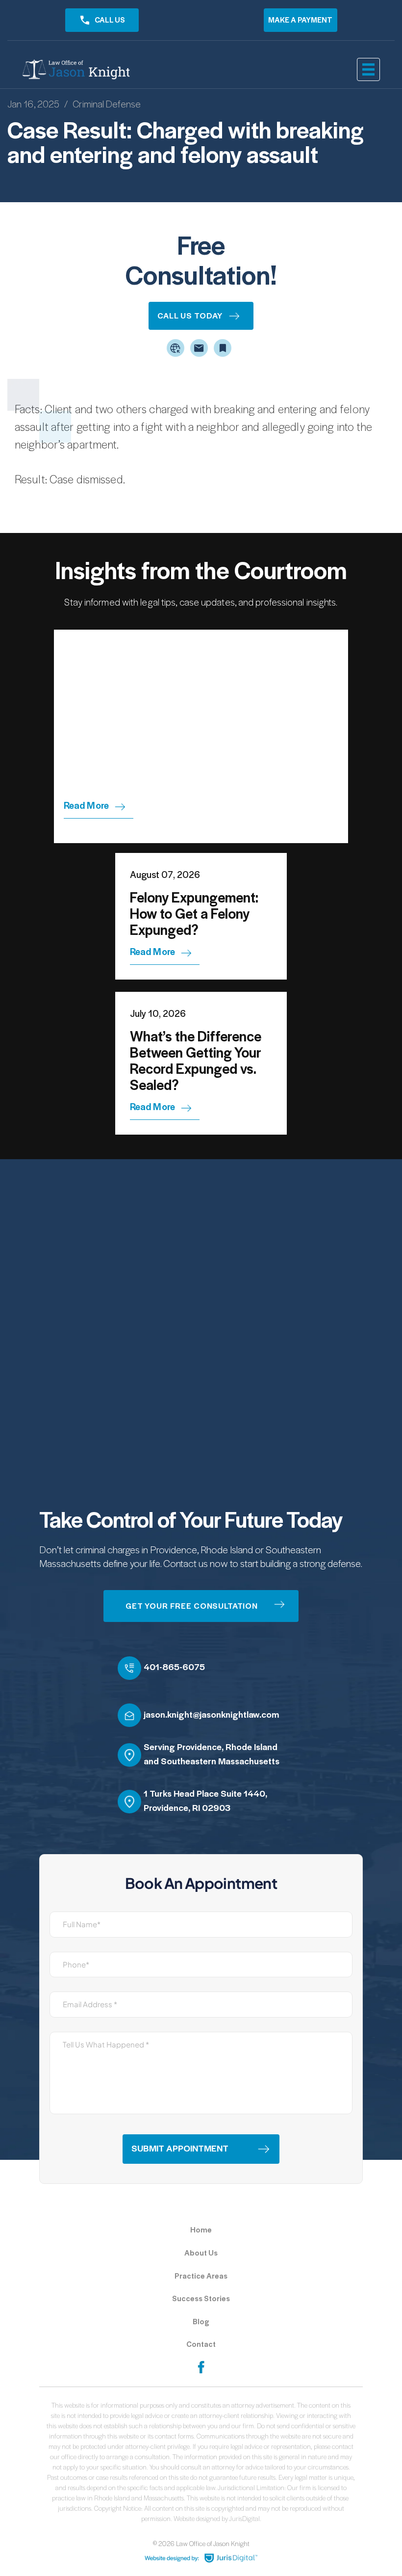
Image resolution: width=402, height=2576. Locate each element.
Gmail (199, 348)
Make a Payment (300, 20)
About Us (201, 2253)
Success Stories (201, 2299)
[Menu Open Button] (368, 69)
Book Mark (223, 348)
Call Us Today (190, 316)
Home (201, 2230)
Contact (201, 2344)
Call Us (110, 20)
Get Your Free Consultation (192, 1606)
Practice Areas (201, 2276)
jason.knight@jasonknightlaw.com (211, 1715)
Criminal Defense (107, 104)
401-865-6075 (174, 1667)
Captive (176, 348)
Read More (86, 806)
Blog (201, 2322)
